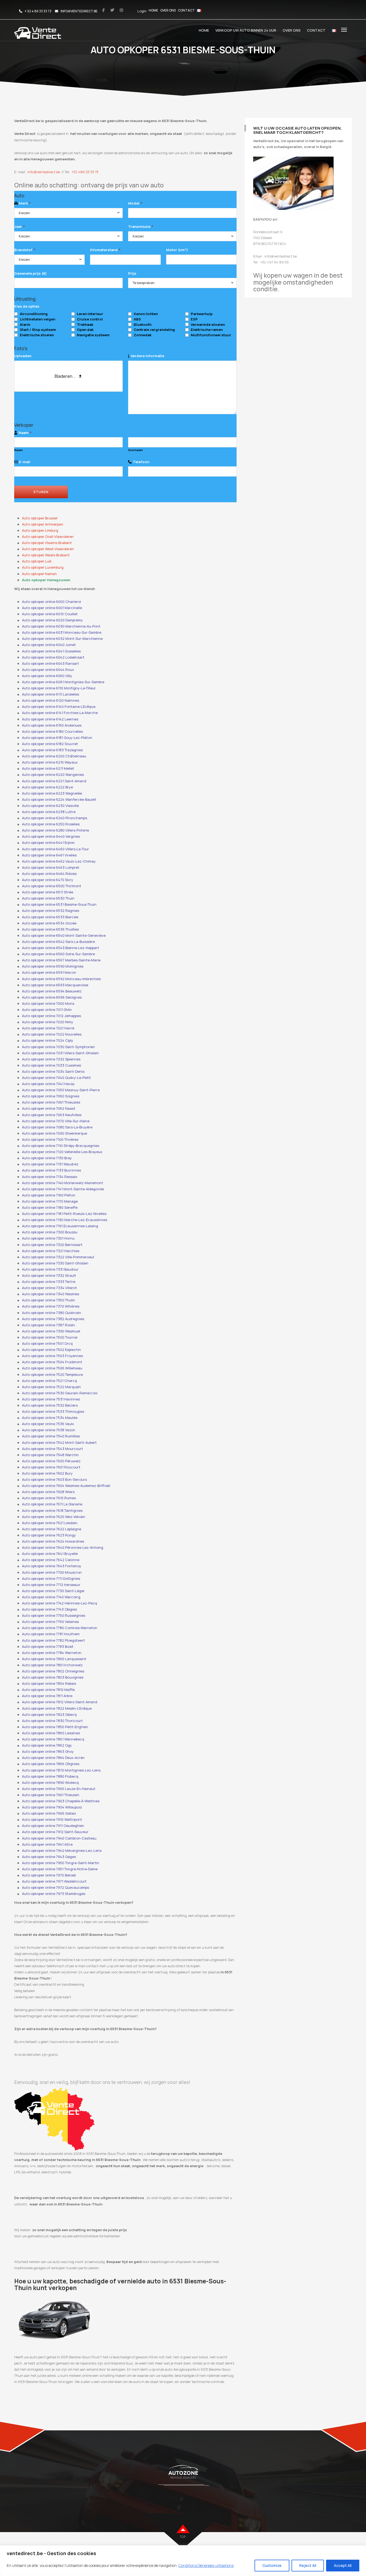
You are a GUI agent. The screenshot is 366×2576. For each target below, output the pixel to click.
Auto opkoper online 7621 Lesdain (50, 1523)
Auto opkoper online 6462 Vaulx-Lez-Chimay (59, 861)
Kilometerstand (105, 250)
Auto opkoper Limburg (40, 530)
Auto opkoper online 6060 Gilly (47, 676)
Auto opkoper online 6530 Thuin (48, 898)
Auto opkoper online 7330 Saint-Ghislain (55, 1263)
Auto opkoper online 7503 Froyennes (52, 1356)
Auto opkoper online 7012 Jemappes (51, 1016)
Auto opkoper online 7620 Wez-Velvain (54, 1517)
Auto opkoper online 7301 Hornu (48, 1238)
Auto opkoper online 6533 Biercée (50, 917)
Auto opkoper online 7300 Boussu (50, 1232)
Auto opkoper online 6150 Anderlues (52, 725)
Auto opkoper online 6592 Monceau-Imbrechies (61, 979)
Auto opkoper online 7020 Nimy (48, 1022)
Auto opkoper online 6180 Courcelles (52, 731)
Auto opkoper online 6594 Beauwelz (52, 991)
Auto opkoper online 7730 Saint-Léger (53, 1591)
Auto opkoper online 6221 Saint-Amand (54, 781)
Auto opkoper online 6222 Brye (47, 787)
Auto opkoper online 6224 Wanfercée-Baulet (59, 799)
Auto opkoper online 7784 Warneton (52, 1653)
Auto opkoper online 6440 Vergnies (51, 836)
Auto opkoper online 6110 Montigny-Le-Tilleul (59, 688)
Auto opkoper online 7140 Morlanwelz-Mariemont (63, 1183)
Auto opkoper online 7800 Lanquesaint (54, 1659)
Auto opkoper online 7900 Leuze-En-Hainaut (59, 1789)
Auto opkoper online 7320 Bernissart (52, 1245)
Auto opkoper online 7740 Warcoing (51, 1597)
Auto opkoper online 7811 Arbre (47, 1696)
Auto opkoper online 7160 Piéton (49, 1195)
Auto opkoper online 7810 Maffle (48, 1690)
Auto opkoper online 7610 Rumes (49, 1498)
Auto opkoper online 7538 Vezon (49, 1430)
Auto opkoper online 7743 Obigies (49, 1609)
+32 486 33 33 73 (85, 172)
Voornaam (135, 450)
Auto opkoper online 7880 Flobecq (50, 1776)
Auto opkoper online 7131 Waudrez (50, 1164)
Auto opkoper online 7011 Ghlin (47, 1010)
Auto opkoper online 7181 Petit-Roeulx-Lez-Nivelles (64, 1214)
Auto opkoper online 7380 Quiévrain (52, 1313)
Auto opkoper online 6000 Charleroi (51, 602)
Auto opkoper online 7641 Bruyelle (50, 1554)
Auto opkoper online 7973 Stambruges (54, 1894)
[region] (183, 2561)
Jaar (19, 226)
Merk (25, 203)
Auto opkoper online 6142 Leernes (50, 719)
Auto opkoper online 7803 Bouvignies (53, 1677)
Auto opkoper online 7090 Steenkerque (55, 1133)
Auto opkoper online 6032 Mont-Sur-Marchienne (62, 639)
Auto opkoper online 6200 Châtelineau (54, 756)
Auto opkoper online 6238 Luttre (49, 812)
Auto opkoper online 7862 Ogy (47, 1745)
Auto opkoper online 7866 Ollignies (51, 1764)
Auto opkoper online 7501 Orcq (47, 1343)
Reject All (308, 2565)
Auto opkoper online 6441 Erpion (48, 843)
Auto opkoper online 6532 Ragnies (51, 911)
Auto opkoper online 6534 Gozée (49, 923)
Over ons (168, 10)
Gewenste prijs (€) (30, 273)
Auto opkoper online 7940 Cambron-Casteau (59, 1838)
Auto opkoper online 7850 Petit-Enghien (55, 1727)
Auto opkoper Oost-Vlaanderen (48, 537)
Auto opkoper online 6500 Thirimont (52, 886)
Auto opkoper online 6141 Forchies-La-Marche (60, 713)
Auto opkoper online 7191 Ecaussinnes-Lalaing (60, 1226)
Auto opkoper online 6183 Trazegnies (52, 750)
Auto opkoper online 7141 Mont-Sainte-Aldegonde (63, 1189)
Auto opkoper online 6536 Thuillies (50, 929)
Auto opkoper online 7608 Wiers (48, 1492)
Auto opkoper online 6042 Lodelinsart (53, 657)
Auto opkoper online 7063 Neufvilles (52, 1115)
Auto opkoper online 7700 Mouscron (52, 1572)
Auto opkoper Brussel (40, 518)
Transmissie (141, 226)
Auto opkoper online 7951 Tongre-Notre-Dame (60, 1869)
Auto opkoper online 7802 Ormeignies (53, 1671)
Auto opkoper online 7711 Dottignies (51, 1578)
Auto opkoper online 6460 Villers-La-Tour (55, 849)
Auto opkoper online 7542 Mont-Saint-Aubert (59, 1442)
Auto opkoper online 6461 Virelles (49, 855)
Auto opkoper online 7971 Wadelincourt (54, 1881)
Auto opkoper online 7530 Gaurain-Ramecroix (60, 1393)
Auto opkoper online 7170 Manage (50, 1201)
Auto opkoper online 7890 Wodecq (50, 1782)
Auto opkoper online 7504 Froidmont (52, 1362)
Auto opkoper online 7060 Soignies (51, 1096)
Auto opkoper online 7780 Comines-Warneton (60, 1628)
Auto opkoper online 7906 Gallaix (49, 1813)
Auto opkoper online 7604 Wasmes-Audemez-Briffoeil (66, 1486)
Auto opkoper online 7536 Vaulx (48, 1424)
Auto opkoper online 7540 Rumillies (51, 1436)
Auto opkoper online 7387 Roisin (48, 1325)
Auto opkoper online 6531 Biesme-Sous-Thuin (59, 904)
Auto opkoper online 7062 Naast (49, 1108)
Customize (272, 2565)
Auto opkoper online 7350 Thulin (48, 1300)
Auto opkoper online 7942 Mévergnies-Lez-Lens (62, 1850)
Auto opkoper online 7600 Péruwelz (51, 1461)
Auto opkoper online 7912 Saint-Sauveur (55, 1832)
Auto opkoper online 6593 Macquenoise (55, 985)
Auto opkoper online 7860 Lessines (51, 1733)
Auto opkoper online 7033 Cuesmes (51, 1065)
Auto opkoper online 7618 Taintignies (52, 1510)
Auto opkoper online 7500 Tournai (50, 1337)
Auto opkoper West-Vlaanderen (48, 549)
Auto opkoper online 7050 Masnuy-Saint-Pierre (61, 1090)
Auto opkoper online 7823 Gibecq (49, 1714)
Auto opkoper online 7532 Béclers (50, 1405)
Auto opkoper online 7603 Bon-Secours (54, 1479)
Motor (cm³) (177, 250)
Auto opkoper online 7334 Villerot (49, 1288)
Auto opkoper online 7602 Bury (47, 1473)
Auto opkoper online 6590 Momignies (53, 966)
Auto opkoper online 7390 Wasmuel (51, 1331)
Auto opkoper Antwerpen (43, 524)
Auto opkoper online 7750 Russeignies (54, 1615)
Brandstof (25, 250)
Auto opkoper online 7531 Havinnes (51, 1399)
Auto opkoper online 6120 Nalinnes (51, 700)
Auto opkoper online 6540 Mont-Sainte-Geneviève (64, 935)
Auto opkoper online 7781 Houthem (51, 1634)
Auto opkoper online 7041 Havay (48, 1084)
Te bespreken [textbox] (144, 283)
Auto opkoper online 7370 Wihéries (51, 1306)
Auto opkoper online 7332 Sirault (49, 1275)
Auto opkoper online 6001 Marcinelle (52, 608)
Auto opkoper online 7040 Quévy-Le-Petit (56, 1078)
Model (135, 203)
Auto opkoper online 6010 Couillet (50, 614)
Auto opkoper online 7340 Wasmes (51, 1294)
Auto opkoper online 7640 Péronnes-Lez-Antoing (63, 1547)
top (183, 2537)
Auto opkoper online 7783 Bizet (48, 1646)
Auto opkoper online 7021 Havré (48, 1028)
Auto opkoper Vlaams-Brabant (47, 543)
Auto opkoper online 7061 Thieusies (51, 1102)
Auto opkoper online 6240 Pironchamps (55, 818)
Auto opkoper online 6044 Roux (48, 670)
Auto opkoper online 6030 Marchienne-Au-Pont (61, 626)
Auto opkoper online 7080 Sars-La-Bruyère (57, 1127)
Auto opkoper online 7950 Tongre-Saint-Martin (61, 1863)
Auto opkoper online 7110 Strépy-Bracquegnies (61, 1146)
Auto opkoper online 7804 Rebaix (49, 1683)
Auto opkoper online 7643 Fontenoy (52, 1566)
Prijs (132, 273)
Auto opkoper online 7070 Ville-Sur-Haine (56, 1121)
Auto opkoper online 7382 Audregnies (53, 1319)
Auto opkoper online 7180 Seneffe (50, 1207)
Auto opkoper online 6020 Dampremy (52, 620)
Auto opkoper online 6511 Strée (48, 892)
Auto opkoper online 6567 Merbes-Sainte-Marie (61, 960)
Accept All (343, 2565)
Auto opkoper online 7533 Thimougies (53, 1411)
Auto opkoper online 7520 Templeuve (52, 1374)
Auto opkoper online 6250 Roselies (51, 824)
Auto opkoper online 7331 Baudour (50, 1269)
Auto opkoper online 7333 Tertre (49, 1282)
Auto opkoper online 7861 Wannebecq (53, 1739)
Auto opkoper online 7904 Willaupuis (52, 1807)
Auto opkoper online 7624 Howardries (53, 1541)
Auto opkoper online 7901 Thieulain (51, 1795)
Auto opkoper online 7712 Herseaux (51, 1585)
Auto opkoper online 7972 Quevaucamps (55, 1887)
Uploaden (23, 356)
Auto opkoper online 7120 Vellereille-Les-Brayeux (62, 1152)
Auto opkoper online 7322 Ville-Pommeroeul (58, 1257)
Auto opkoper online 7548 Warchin (50, 1455)
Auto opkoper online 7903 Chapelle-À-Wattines (61, 1801)
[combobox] (68, 213)
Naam (25, 433)
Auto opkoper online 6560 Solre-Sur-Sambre (58, 954)
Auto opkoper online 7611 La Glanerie (52, 1504)
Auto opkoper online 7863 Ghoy (48, 1751)
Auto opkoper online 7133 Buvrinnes (51, 1170)
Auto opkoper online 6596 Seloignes (52, 997)
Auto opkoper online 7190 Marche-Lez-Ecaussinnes (65, 1220)
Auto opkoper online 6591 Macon (49, 972)
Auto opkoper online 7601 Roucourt (51, 1467)
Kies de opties (27, 306)
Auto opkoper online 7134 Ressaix (50, 1177)
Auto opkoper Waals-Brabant (46, 555)
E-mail (25, 462)
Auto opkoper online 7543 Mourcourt (53, 1449)
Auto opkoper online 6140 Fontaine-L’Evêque (59, 707)
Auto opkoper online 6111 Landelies (51, 694)
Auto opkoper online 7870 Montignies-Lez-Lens (61, 1770)
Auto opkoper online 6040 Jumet (49, 645)
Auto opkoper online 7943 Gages (49, 1857)
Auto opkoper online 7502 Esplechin (51, 1350)
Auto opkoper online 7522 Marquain (51, 1387)
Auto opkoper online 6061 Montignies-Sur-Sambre (63, 682)
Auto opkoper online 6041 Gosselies (51, 651)
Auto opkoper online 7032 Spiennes (51, 1059)
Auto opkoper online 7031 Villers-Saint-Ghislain (60, 1053)
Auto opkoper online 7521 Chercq (49, 1381)
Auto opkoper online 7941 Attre (47, 1844)
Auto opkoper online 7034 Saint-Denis (53, 1071)
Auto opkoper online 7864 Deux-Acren (53, 1758)
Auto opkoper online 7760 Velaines (50, 1622)
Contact (186, 10)
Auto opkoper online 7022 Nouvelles (52, 1034)
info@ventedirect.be (44, 172)
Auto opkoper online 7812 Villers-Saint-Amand (60, 1702)
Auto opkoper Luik (37, 561)
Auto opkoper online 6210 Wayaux (50, 762)
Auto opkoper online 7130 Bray (47, 1158)
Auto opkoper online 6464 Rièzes (49, 874)
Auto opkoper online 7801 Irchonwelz (52, 1665)
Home (153, 10)
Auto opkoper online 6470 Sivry (48, 880)
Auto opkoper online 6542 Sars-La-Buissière (58, 942)
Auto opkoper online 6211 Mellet (48, 768)
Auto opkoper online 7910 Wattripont (52, 1819)
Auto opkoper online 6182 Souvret (50, 744)
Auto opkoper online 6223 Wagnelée (52, 793)
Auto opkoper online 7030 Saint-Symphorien (58, 1047)
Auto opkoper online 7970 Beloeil (49, 1875)
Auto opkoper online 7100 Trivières (50, 1139)
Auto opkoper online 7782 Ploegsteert (53, 1640)
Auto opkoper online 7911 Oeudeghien (53, 1826)
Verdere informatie (147, 356)
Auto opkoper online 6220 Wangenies (53, 775)
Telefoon (141, 462)
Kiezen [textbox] (24, 213)
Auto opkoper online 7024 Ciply (48, 1040)
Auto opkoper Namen (39, 574)
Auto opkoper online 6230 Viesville (50, 806)
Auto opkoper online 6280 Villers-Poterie (55, 830)
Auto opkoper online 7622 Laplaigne (52, 1529)
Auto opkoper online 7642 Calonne (51, 1560)
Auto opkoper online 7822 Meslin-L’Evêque (57, 1708)
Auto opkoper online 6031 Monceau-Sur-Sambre (62, 632)
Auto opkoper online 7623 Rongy (49, 1535)
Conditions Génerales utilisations (206, 2565)
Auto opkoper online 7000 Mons (48, 1003)
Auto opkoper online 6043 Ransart (51, 663)
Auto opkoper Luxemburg (43, 567)
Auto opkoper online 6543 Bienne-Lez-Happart (61, 948)
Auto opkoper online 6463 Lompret (51, 867)
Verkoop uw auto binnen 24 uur (246, 30)
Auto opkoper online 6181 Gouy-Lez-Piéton (57, 738)
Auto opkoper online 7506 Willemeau (52, 1368)
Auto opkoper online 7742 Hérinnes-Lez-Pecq (59, 1603)
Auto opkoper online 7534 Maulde (50, 1418)
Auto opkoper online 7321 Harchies (51, 1251)
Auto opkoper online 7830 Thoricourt (52, 1721)
